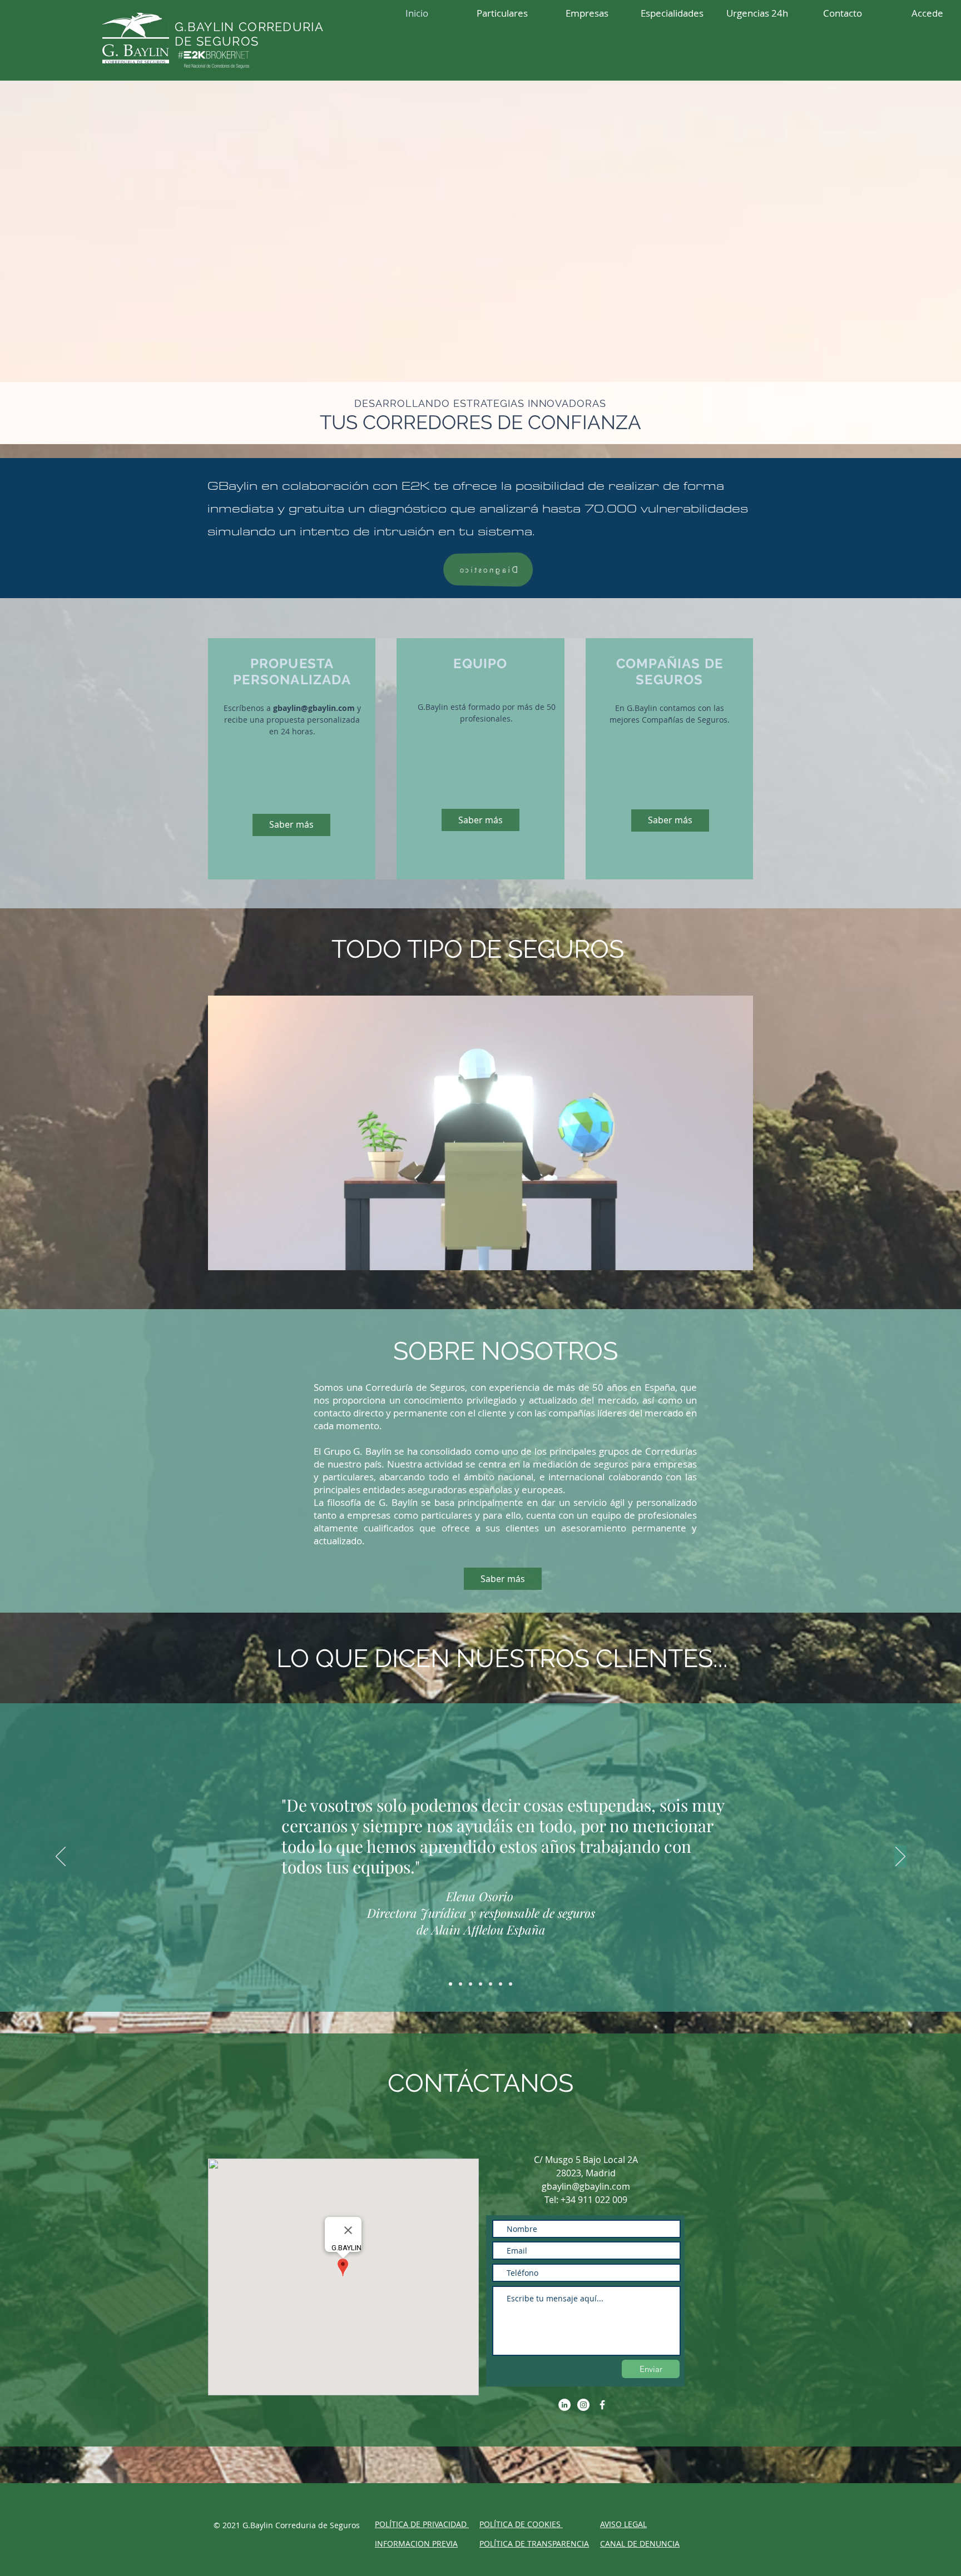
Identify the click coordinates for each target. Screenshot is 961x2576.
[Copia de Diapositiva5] (491, 1984)
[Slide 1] (450, 1984)
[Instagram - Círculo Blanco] (583, 2405)
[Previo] (61, 1857)
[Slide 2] (460, 1984)
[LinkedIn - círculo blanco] (564, 2405)
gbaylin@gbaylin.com (314, 708)
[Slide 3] (470, 1984)
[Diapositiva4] (481, 1984)
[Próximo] (900, 1857)
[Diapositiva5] (511, 1984)
